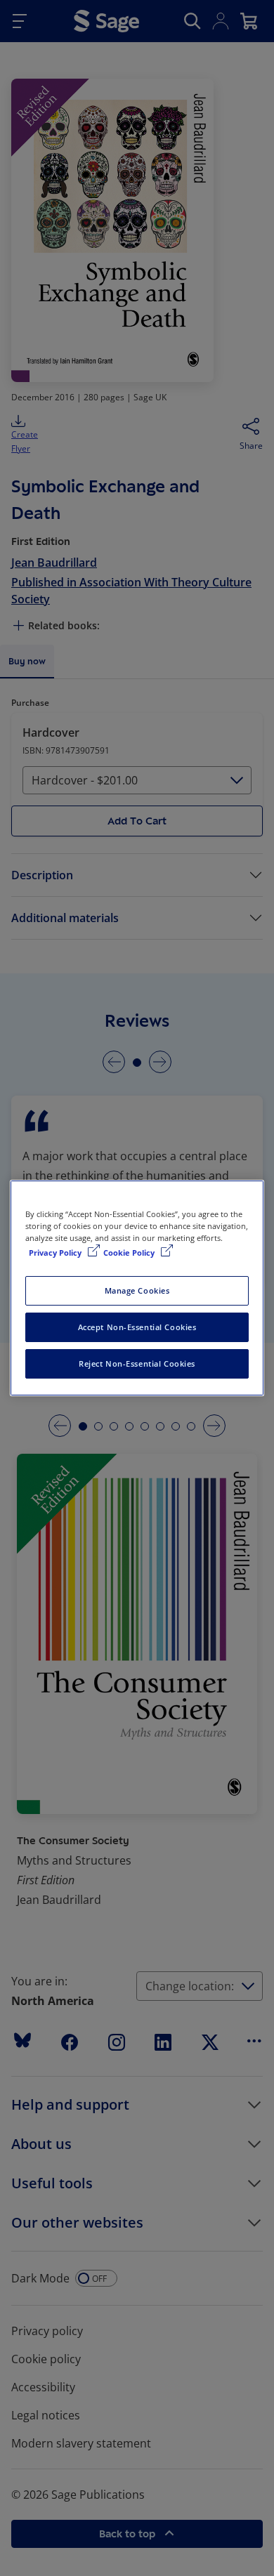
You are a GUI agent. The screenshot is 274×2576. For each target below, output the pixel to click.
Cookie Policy (130, 1253)
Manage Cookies (137, 1290)
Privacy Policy (56, 1253)
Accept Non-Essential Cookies (137, 1327)
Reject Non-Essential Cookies (137, 1363)
